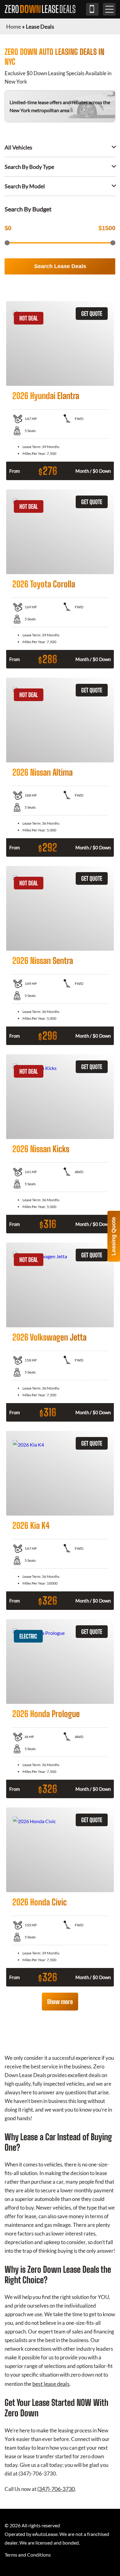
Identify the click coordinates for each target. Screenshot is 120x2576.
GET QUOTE (92, 314)
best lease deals (51, 2384)
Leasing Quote (114, 1236)
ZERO (40, 9)
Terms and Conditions (28, 2555)
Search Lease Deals (60, 266)
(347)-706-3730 (92, 9)
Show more (60, 2002)
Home (14, 27)
